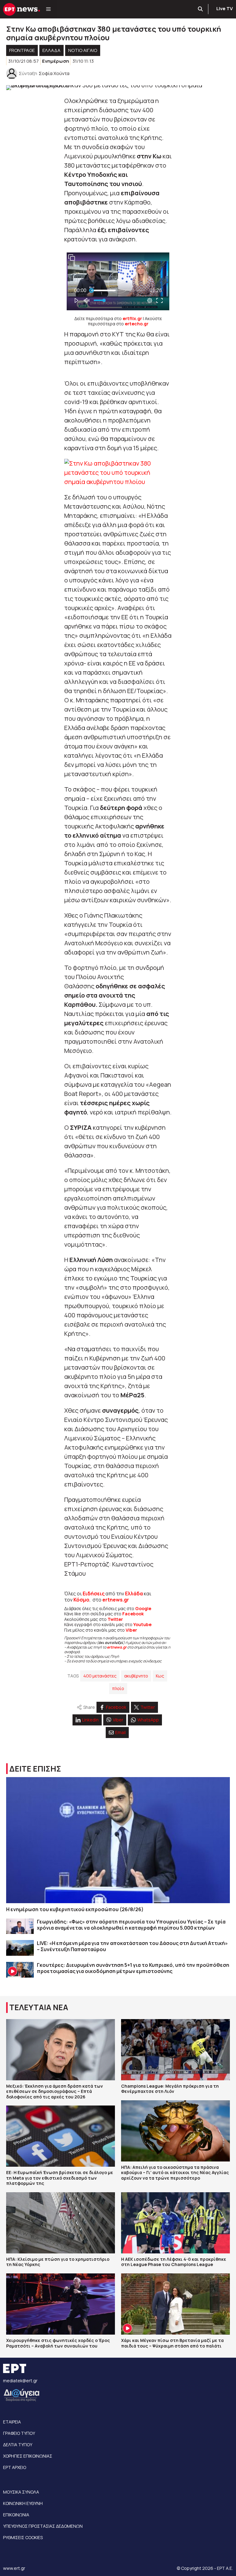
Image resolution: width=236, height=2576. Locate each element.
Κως (160, 1676)
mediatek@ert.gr (20, 2381)
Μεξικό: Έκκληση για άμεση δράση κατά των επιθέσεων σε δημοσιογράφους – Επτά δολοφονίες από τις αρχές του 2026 (55, 2091)
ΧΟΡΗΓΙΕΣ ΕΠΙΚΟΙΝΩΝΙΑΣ (28, 2456)
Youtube (142, 1624)
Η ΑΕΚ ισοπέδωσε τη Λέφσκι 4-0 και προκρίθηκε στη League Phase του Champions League (174, 2262)
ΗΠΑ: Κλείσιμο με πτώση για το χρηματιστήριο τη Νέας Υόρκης (58, 2262)
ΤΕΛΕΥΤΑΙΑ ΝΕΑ (39, 2007)
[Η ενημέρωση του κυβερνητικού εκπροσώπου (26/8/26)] (118, 1840)
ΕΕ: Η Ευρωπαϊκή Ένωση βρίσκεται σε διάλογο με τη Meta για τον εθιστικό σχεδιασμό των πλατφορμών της (60, 2178)
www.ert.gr (14, 2568)
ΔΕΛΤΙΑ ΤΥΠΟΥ (18, 2445)
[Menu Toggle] (48, 9)
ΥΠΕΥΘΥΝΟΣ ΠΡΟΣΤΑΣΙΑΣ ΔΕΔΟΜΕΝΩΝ (43, 2526)
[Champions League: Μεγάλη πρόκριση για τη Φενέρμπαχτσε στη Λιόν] (175, 2050)
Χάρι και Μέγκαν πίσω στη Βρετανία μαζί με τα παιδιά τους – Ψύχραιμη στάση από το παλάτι (172, 2343)
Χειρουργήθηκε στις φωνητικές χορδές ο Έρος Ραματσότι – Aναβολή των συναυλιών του (58, 2343)
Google (143, 1608)
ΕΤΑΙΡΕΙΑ (12, 2422)
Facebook (133, 1614)
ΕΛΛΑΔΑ (51, 50)
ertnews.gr (117, 1647)
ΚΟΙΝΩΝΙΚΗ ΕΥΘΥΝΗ (23, 2503)
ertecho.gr (137, 324)
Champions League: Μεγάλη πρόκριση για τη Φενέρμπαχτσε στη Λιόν (170, 2089)
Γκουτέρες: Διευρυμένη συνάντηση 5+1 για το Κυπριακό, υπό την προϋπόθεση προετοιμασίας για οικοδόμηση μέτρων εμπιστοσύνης (133, 1968)
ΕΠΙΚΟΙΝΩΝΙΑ (16, 2515)
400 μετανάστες (100, 1676)
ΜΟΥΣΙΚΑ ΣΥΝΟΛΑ (21, 2492)
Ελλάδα (134, 1594)
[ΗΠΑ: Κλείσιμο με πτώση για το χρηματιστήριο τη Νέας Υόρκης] (61, 2223)
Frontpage (22, 50)
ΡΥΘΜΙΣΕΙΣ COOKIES (23, 2537)
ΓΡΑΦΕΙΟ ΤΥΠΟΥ (19, 2433)
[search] (201, 9)
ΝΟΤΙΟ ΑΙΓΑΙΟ (83, 50)
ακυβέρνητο (136, 1676)
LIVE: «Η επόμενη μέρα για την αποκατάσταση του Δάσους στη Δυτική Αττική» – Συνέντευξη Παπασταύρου (132, 1946)
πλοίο (118, 1688)
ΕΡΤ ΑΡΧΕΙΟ (15, 2467)
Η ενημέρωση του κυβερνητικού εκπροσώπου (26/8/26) (75, 1909)
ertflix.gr (132, 318)
